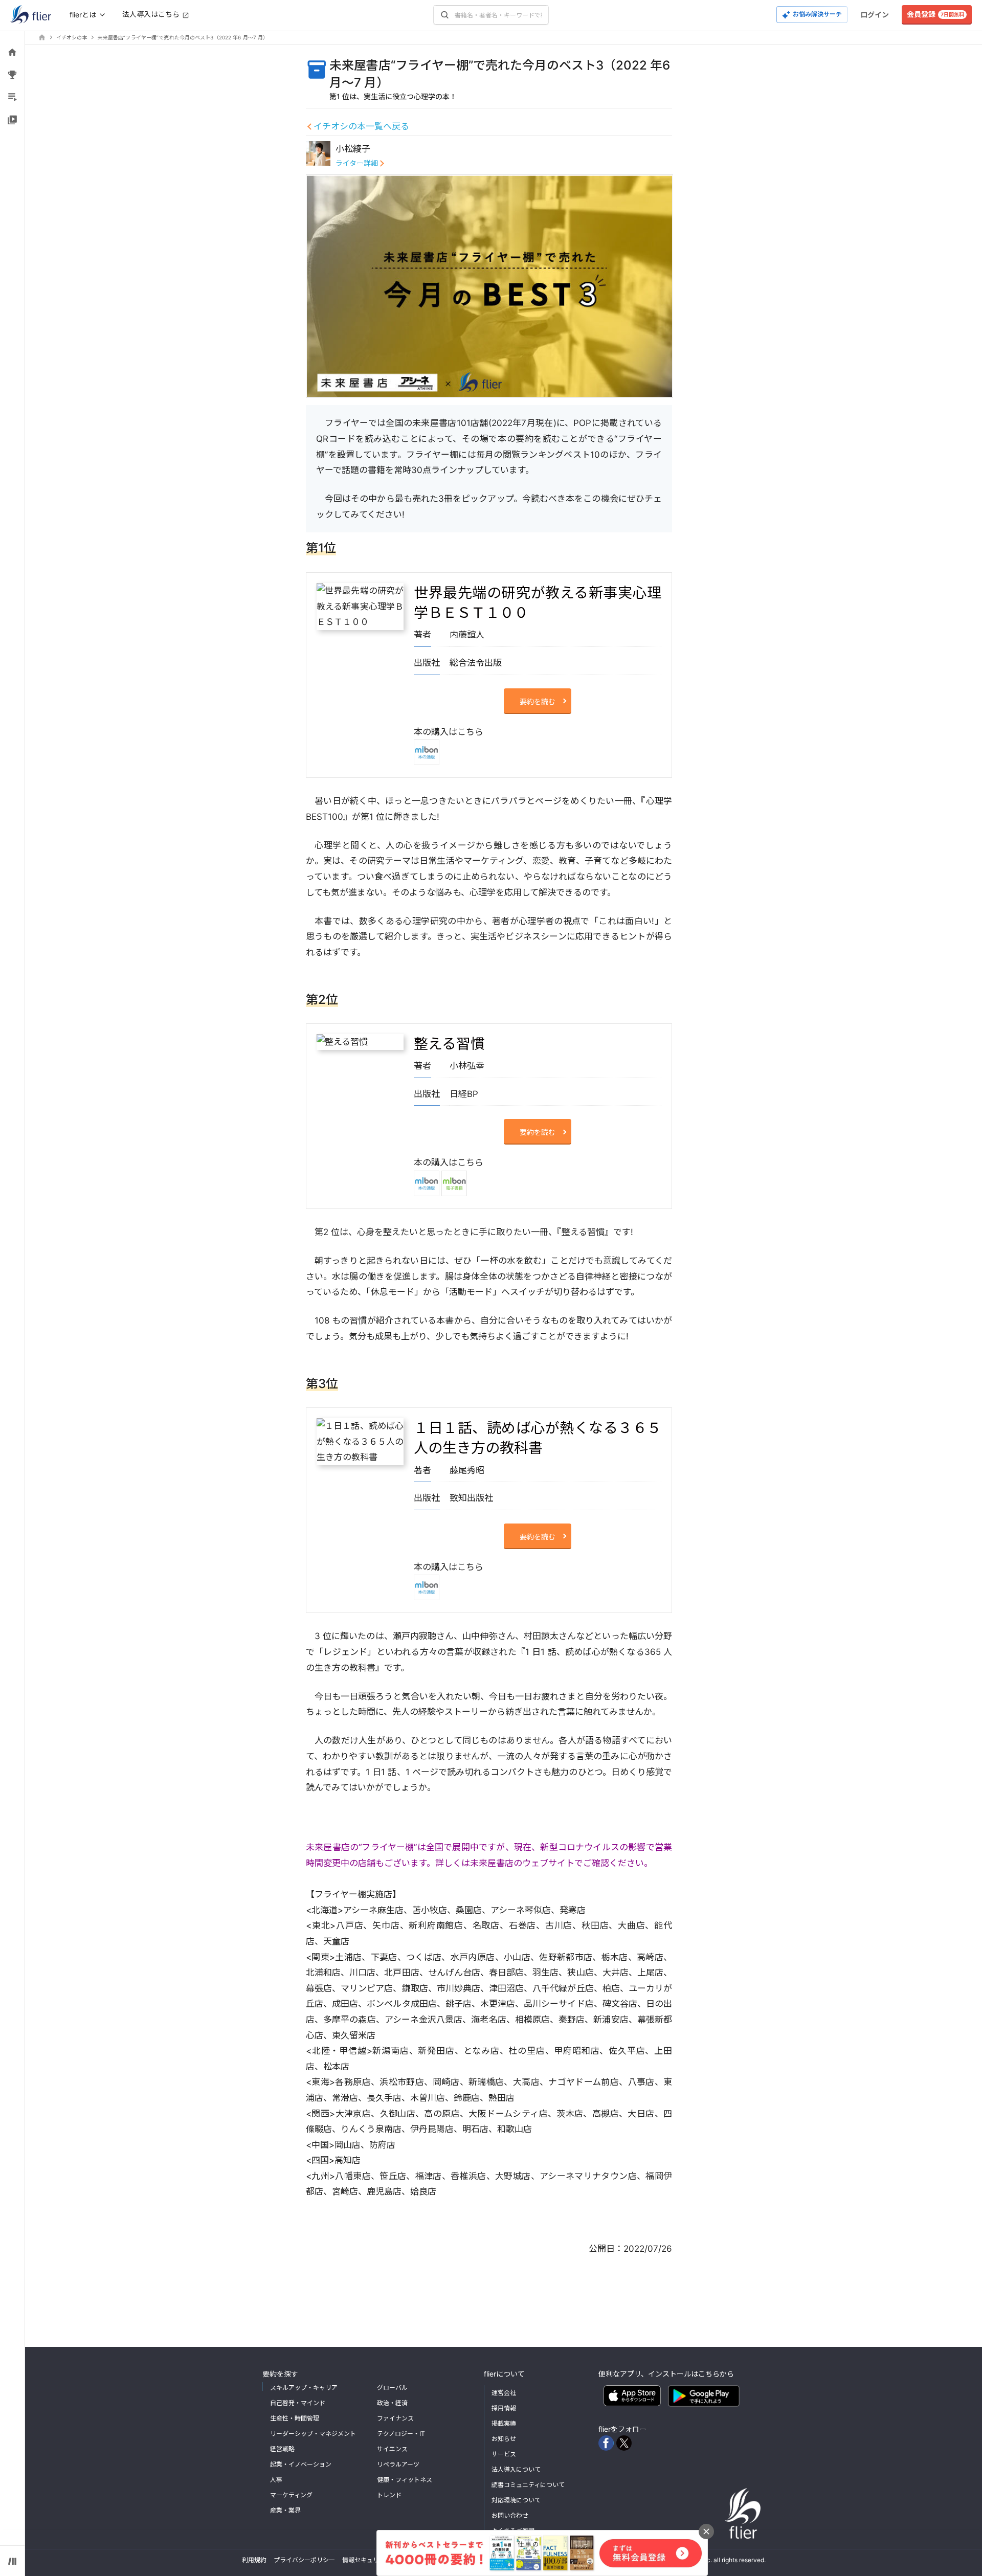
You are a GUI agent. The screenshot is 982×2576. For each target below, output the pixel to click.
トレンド (389, 2495)
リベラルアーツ (398, 2464)
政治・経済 (392, 2403)
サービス (504, 2454)
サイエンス (392, 2449)
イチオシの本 (72, 37)
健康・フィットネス (405, 2480)
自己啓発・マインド (298, 2403)
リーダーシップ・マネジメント (313, 2434)
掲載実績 (504, 2423)
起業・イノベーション (301, 2464)
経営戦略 (282, 2449)
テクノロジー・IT (401, 2434)
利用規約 (254, 2560)
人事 (276, 2480)
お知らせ (504, 2439)
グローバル (392, 2388)
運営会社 (504, 2393)
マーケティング (291, 2495)
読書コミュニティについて (528, 2485)
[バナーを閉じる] (706, 2532)
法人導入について (516, 2469)
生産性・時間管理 (295, 2418)
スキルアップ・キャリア (304, 2388)
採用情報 (504, 2408)
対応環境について (516, 2500)
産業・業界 (285, 2510)
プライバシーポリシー (304, 2560)
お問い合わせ (510, 2515)
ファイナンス (395, 2418)
